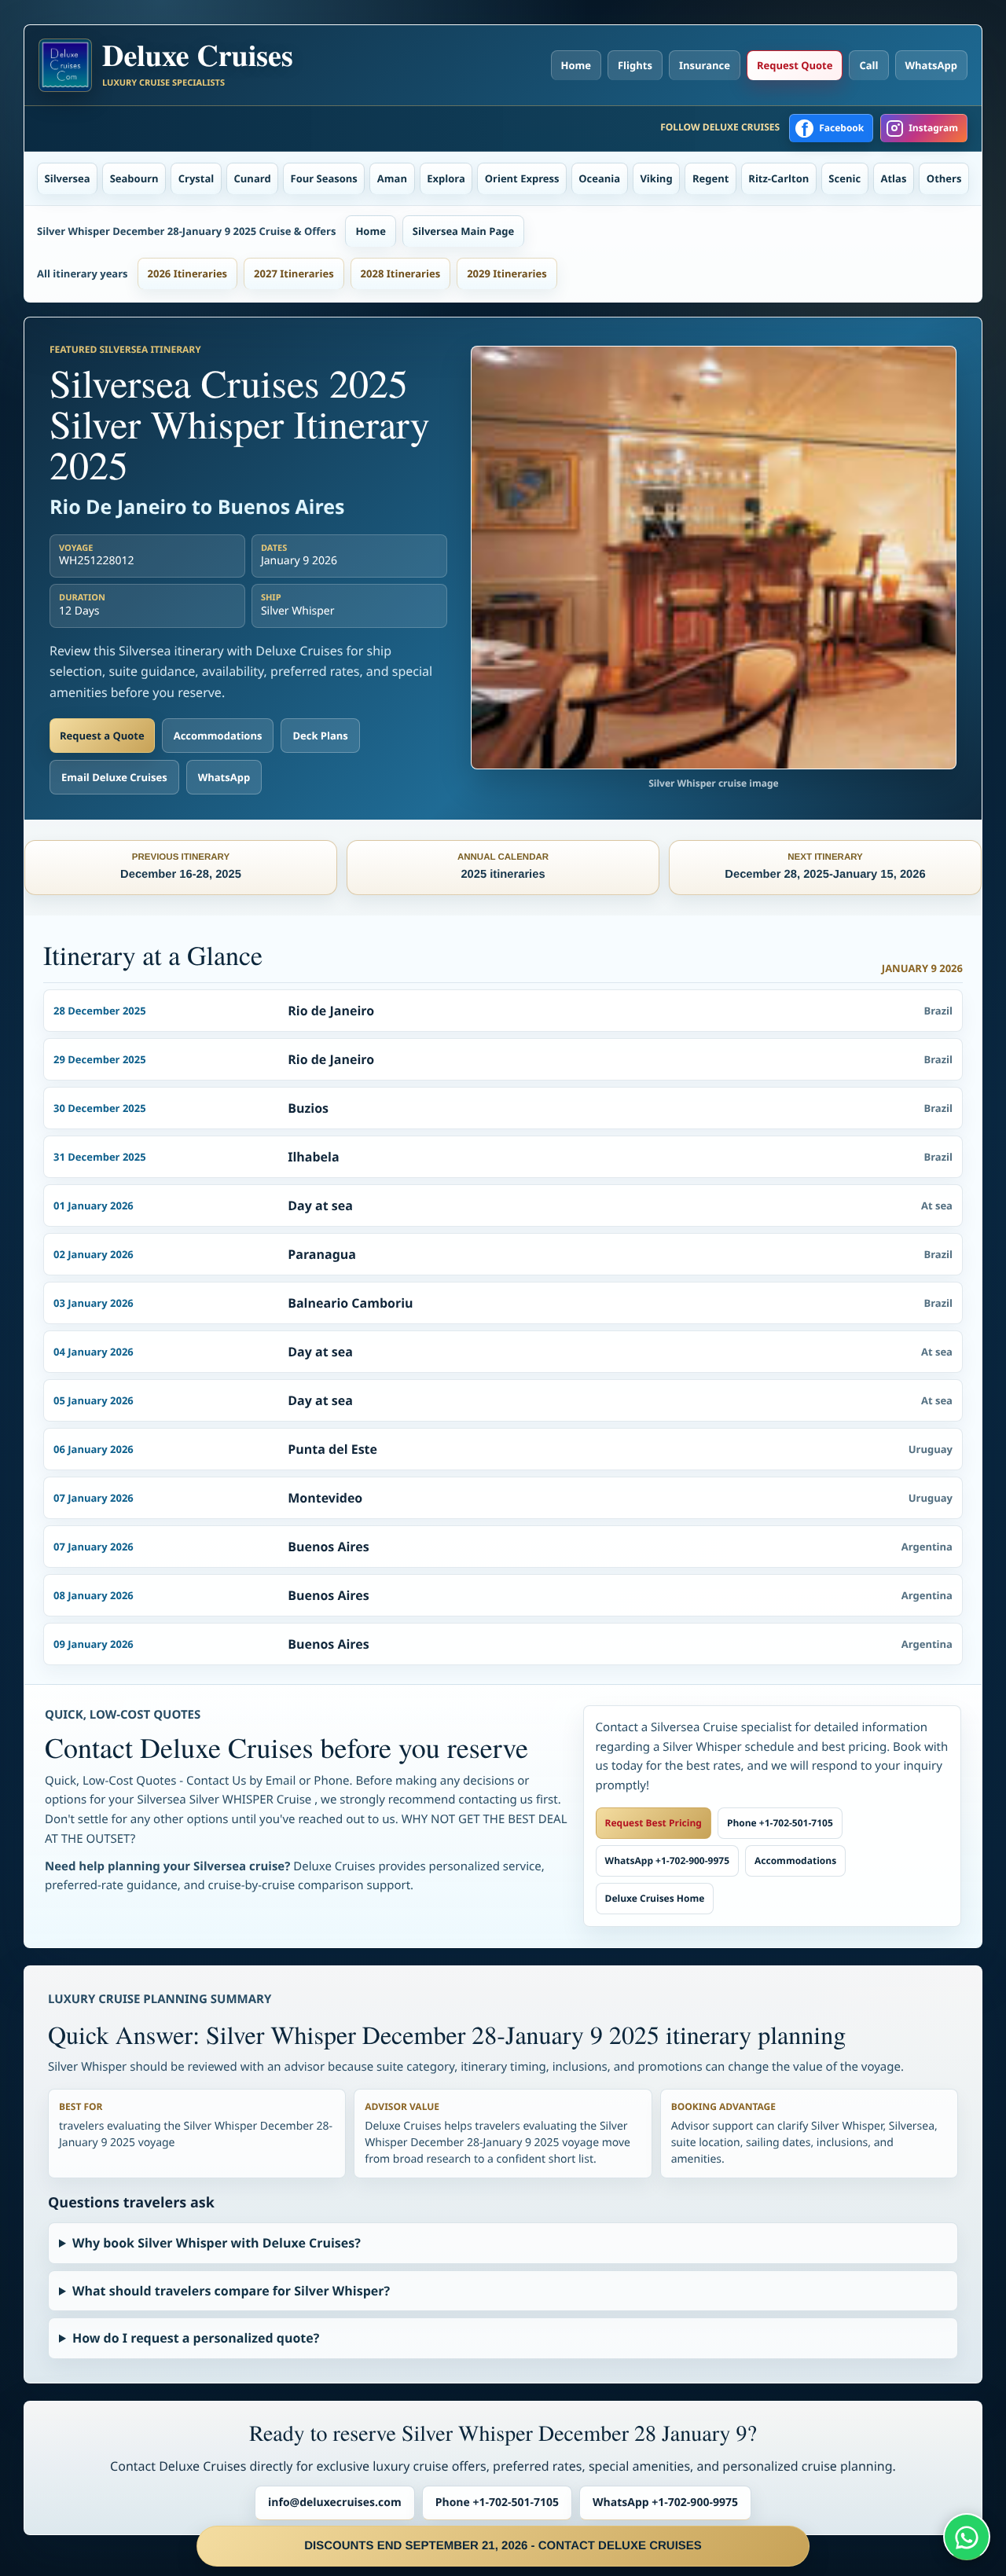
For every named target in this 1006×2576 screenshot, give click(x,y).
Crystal (196, 178)
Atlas (894, 178)
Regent (710, 178)
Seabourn (134, 178)
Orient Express (522, 178)
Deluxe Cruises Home (655, 1898)
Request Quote (795, 65)
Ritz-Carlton (778, 178)
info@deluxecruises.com (335, 2503)
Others (944, 178)
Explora (446, 178)
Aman (392, 178)
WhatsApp (932, 65)
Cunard (253, 178)
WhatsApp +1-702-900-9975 (667, 1860)
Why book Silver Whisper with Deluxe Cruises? (217, 2243)
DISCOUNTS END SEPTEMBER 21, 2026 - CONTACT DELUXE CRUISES (503, 2546)
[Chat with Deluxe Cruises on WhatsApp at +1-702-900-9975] (967, 2537)
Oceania (599, 178)
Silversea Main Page (463, 231)
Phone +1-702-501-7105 (780, 1823)
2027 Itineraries (294, 273)
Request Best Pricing (654, 1823)
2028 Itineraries (401, 273)
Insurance (705, 65)
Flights (635, 65)
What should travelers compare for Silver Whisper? (231, 2291)
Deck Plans (320, 736)
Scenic (844, 178)
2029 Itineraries (507, 273)
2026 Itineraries (188, 273)
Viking (656, 178)
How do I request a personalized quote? (196, 2338)
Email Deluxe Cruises (114, 777)
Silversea (68, 178)
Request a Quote (102, 736)
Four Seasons (324, 178)
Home (576, 65)
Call (868, 65)
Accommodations (218, 736)
